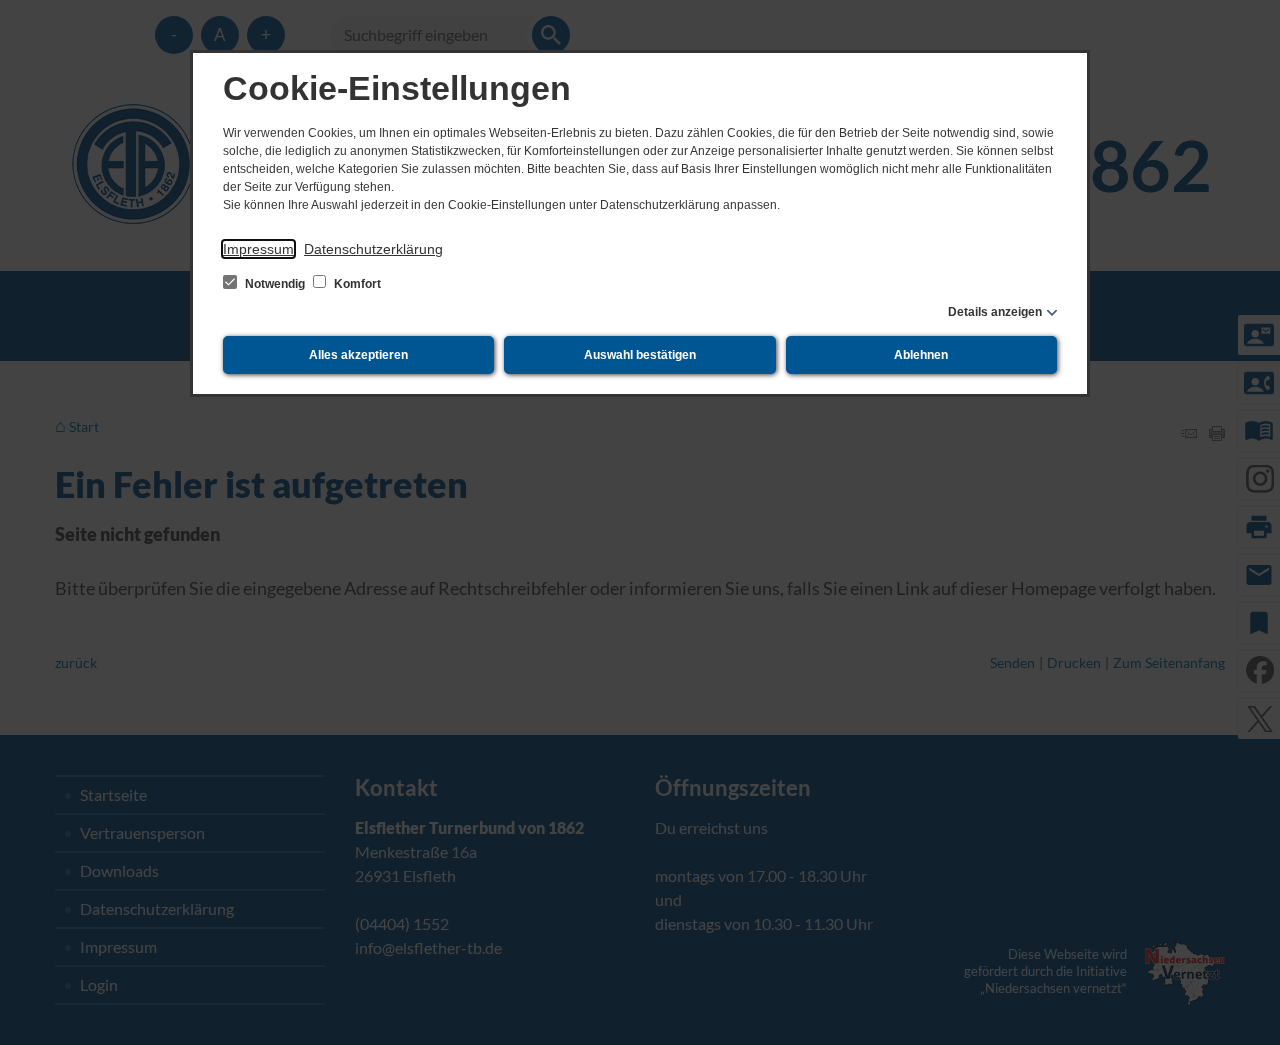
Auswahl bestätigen (640, 355)
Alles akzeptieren (358, 355)
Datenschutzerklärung (373, 249)
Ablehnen (921, 355)
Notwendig (275, 284)
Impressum (258, 249)
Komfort (356, 284)
